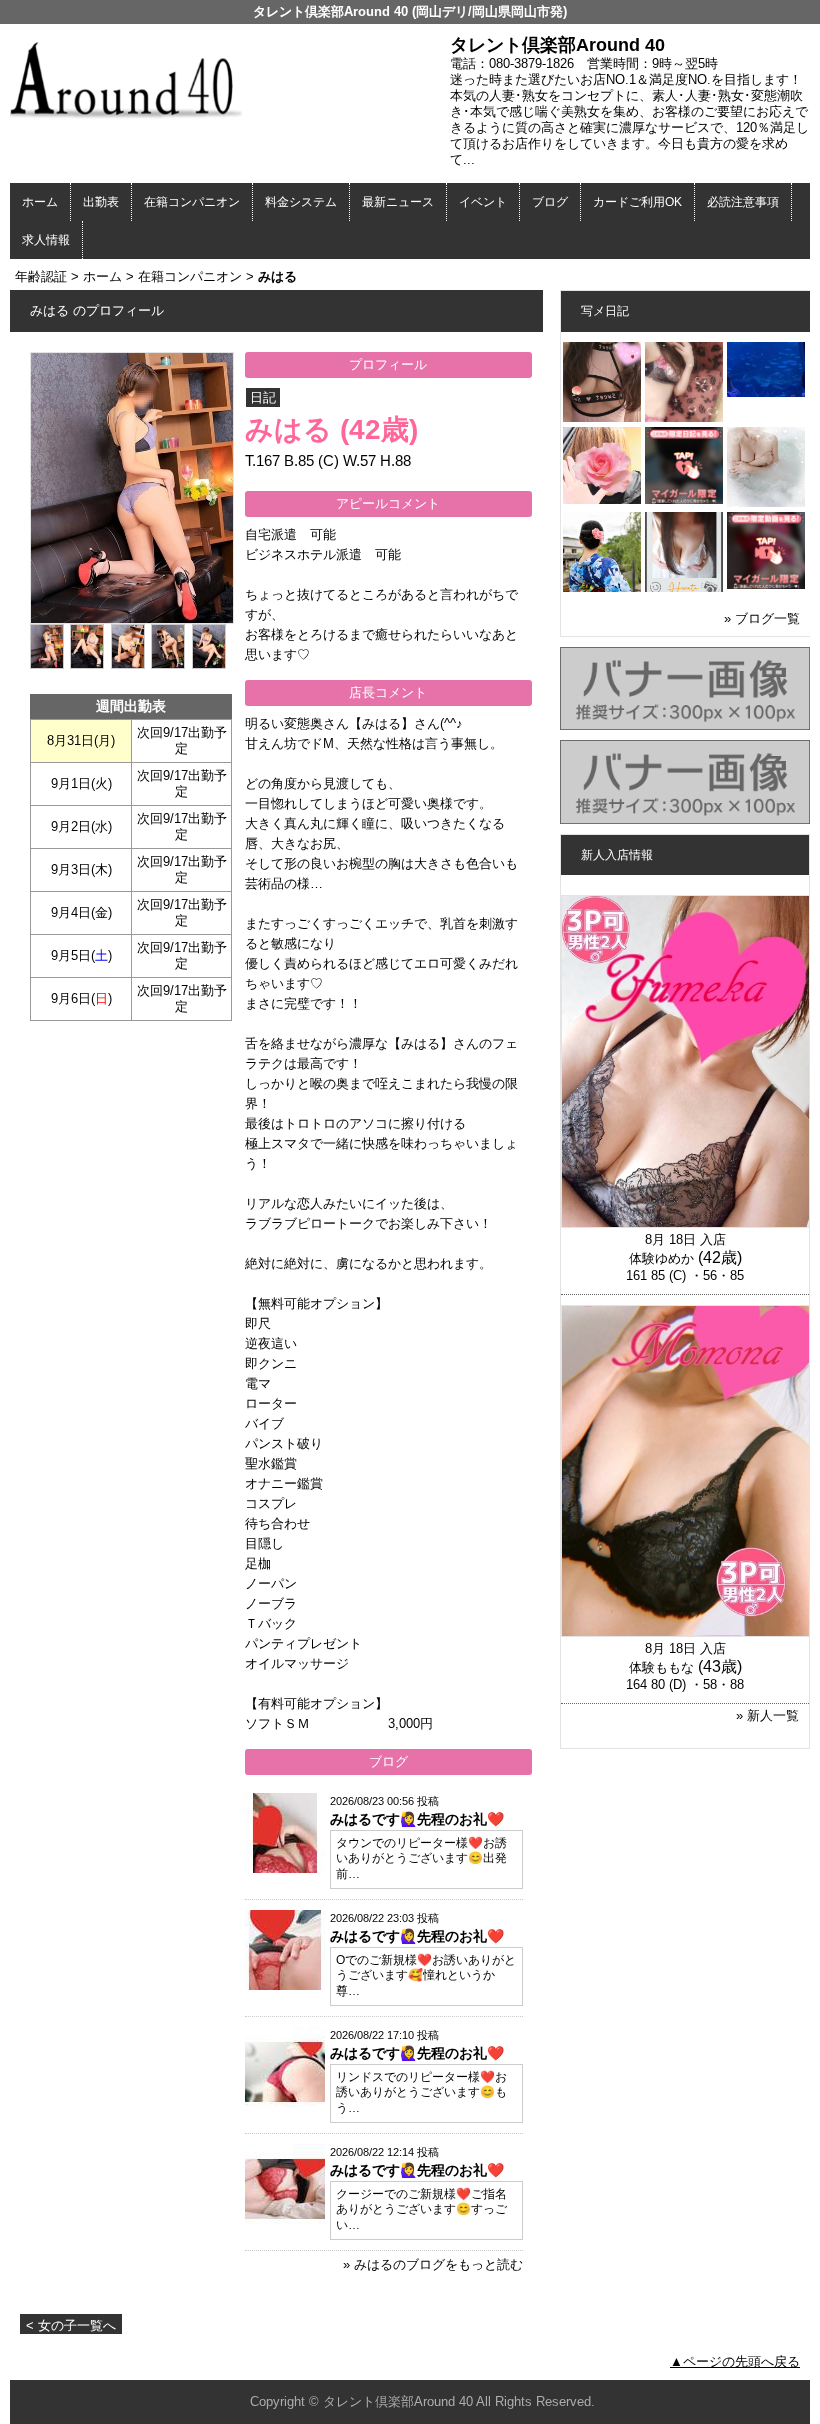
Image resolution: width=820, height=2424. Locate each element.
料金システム (301, 202)
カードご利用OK (637, 202)
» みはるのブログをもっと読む (433, 2264)
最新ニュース (398, 202)
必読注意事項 (743, 202)
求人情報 (46, 240)
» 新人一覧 (767, 1715)
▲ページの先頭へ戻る (735, 2361)
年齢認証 (41, 276)
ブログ (550, 202)
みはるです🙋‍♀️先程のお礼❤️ (417, 1819)
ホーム (40, 202)
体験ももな (661, 1667)
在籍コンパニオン (192, 202)
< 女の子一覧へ (71, 2325)
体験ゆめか (661, 1258)
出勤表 (101, 202)
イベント (483, 202)
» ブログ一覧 (762, 618)
